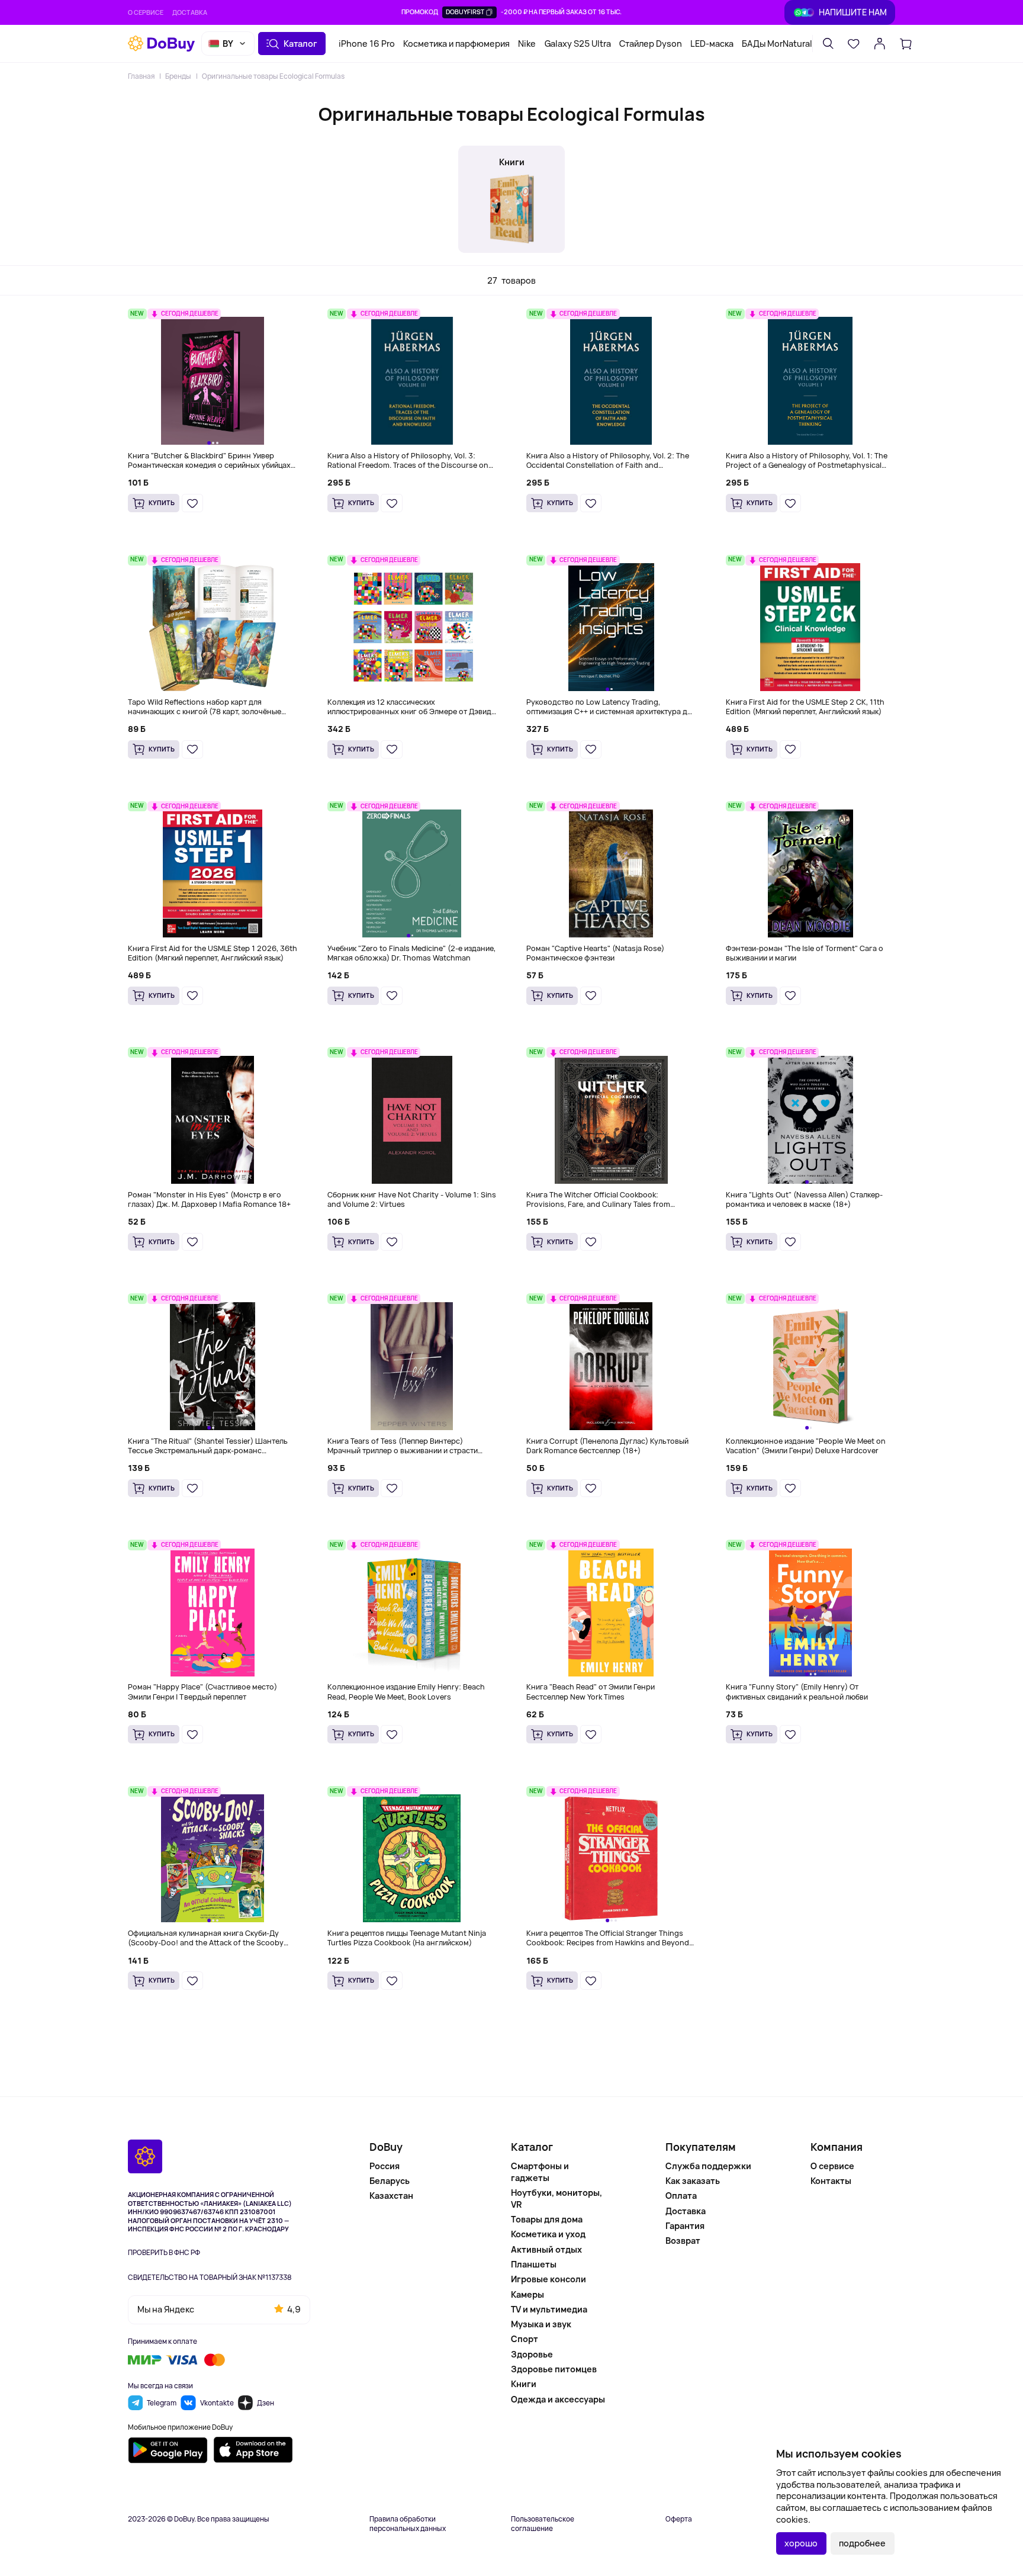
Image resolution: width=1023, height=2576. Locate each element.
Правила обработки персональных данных (408, 2524)
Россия (385, 2166)
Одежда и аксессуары (558, 2399)
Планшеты (534, 2264)
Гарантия (685, 2226)
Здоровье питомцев (554, 2369)
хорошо (801, 2543)
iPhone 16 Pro (367, 44)
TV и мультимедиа (549, 2309)
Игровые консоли (549, 2279)
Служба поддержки (708, 2166)
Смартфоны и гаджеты (540, 2172)
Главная (141, 76)
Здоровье (532, 2354)
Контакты (831, 2181)
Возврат (683, 2241)
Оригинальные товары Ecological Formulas (273, 76)
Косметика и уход (548, 2234)
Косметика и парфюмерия (456, 44)
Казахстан (391, 2196)
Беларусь (390, 2181)
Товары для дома (547, 2219)
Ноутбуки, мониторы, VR (556, 2198)
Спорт (525, 2339)
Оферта (679, 2519)
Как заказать (693, 2181)
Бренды (178, 76)
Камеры (527, 2294)
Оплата (681, 2196)
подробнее (862, 2543)
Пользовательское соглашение (543, 2524)
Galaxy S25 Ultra (578, 44)
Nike (527, 44)
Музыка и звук (541, 2324)
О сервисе (146, 12)
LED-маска (712, 44)
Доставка (190, 12)
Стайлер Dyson (651, 44)
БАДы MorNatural (777, 44)
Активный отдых (546, 2249)
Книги (524, 2384)
